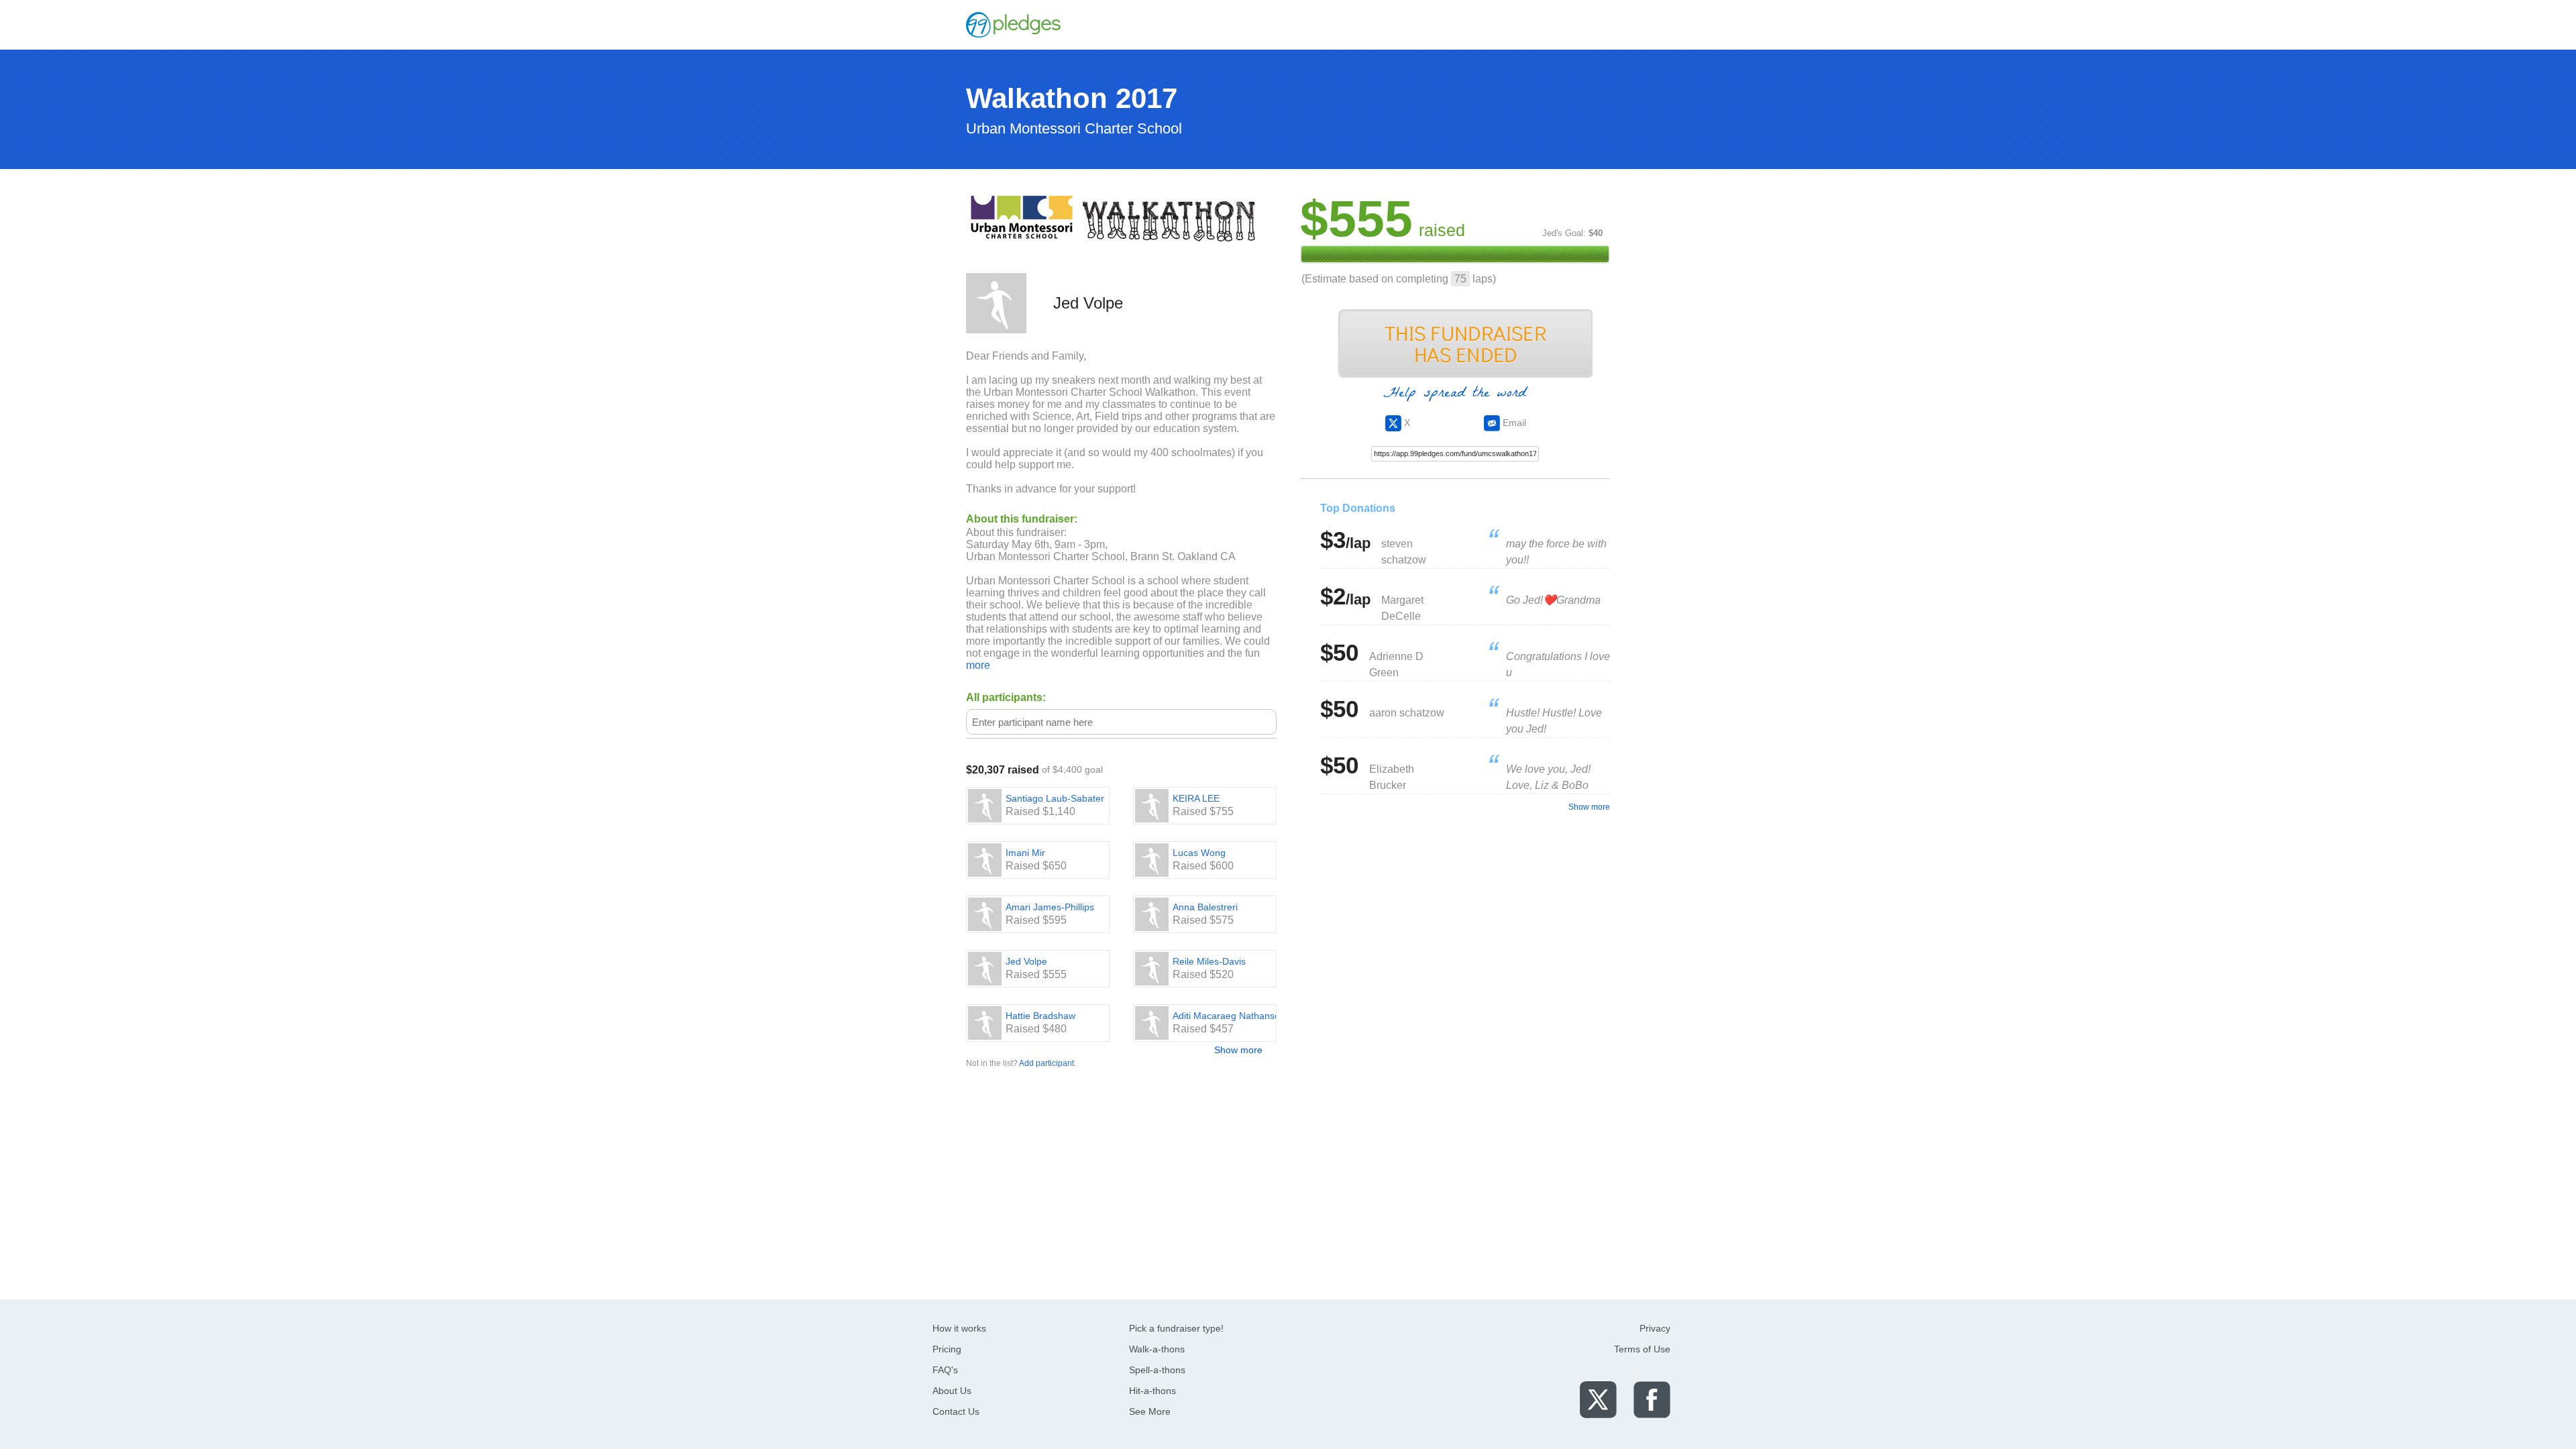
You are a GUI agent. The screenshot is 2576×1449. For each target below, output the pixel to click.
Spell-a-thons (1157, 1370)
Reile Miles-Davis (1209, 961)
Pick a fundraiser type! (1176, 1328)
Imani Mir (1025, 853)
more (978, 665)
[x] (1598, 1399)
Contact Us (956, 1411)
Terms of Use (1642, 1349)
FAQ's (945, 1370)
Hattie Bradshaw (1040, 1016)
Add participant (1046, 1063)
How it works (959, 1328)
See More (1150, 1411)
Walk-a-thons (1157, 1349)
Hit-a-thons (1152, 1391)
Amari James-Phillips (1050, 907)
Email (1513, 423)
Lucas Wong (1199, 853)
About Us (952, 1391)
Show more (1238, 1050)
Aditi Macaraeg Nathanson (1229, 1016)
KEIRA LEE (1196, 798)
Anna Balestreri (1205, 907)
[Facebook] (1652, 1399)
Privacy (1655, 1328)
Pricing (947, 1349)
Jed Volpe (1026, 961)
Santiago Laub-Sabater (1055, 798)
